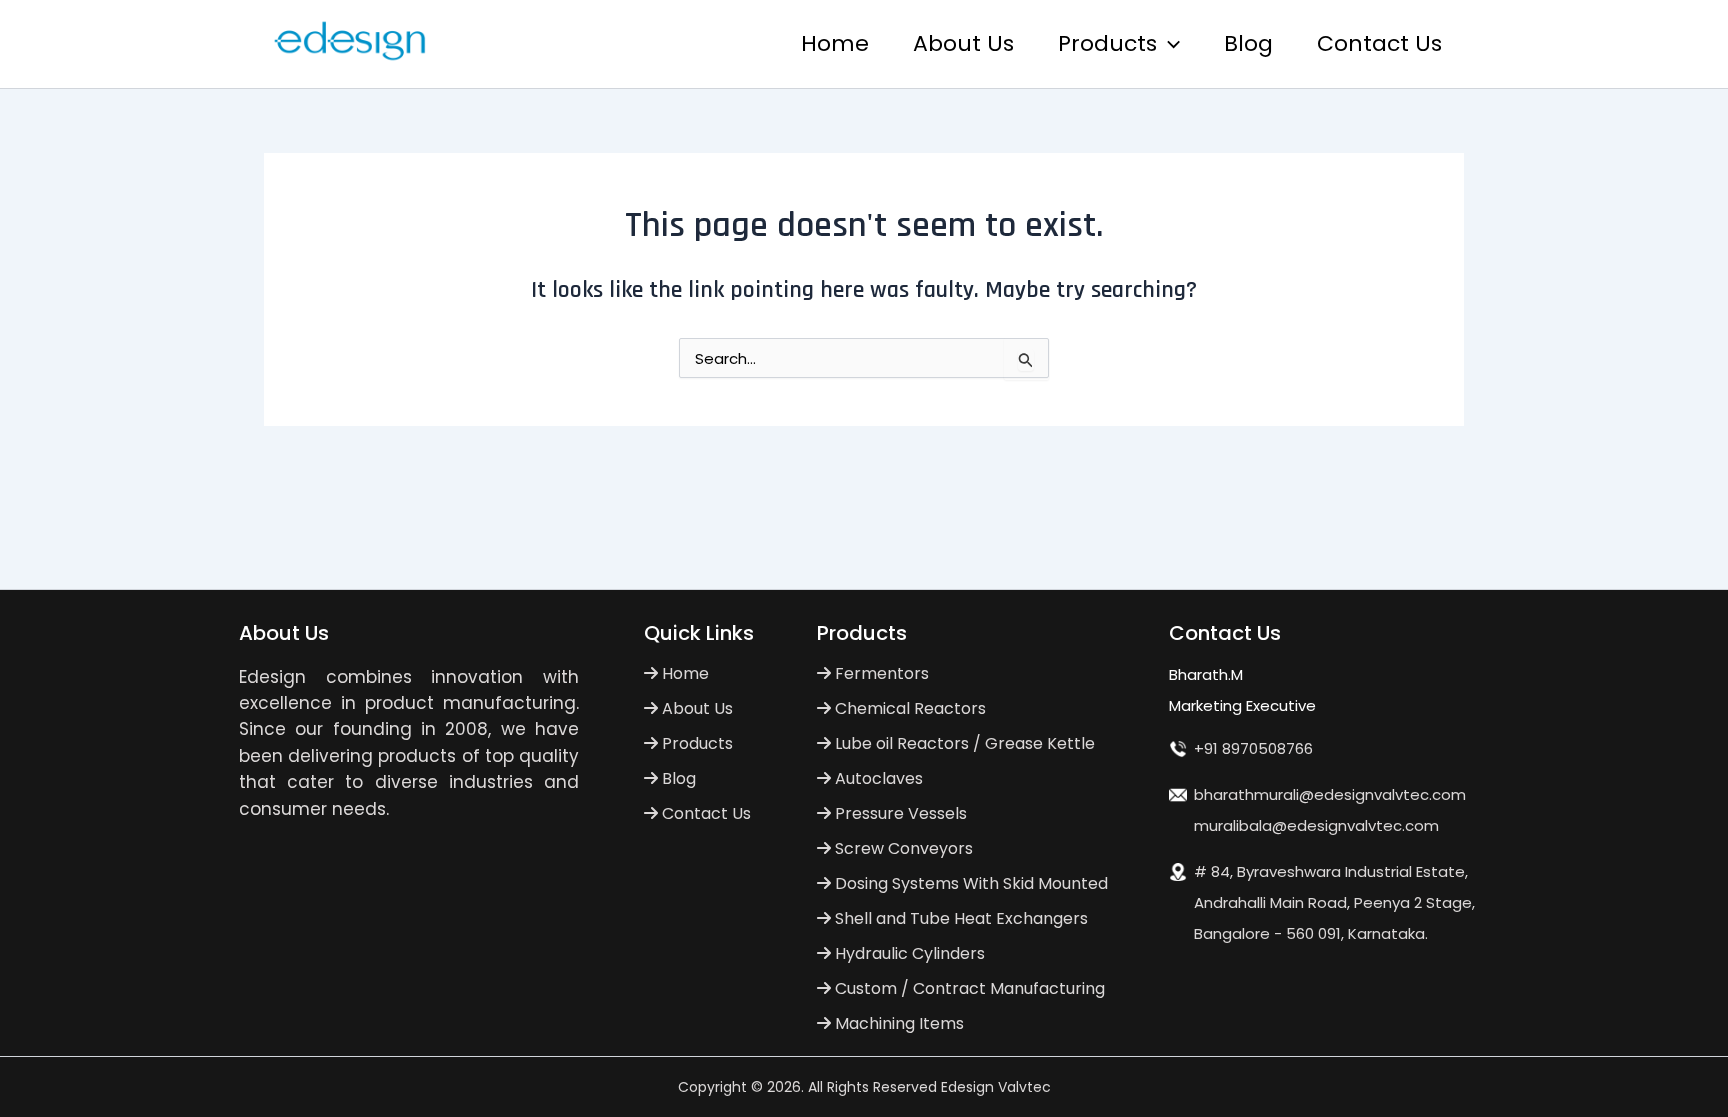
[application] (1168, 44)
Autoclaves (877, 778)
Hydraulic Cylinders (908, 953)
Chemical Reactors (908, 708)
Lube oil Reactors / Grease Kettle (963, 743)
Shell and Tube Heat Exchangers (959, 918)
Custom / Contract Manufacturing (968, 988)
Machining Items (897, 1023)
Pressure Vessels (899, 813)
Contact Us (1379, 43)
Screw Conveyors (902, 848)
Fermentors (880, 673)
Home (835, 43)
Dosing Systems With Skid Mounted (969, 883)
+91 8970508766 (1253, 748)
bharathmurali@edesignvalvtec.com (1330, 794)
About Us (963, 43)
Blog (1248, 43)
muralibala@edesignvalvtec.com (1316, 825)
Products (1107, 43)
